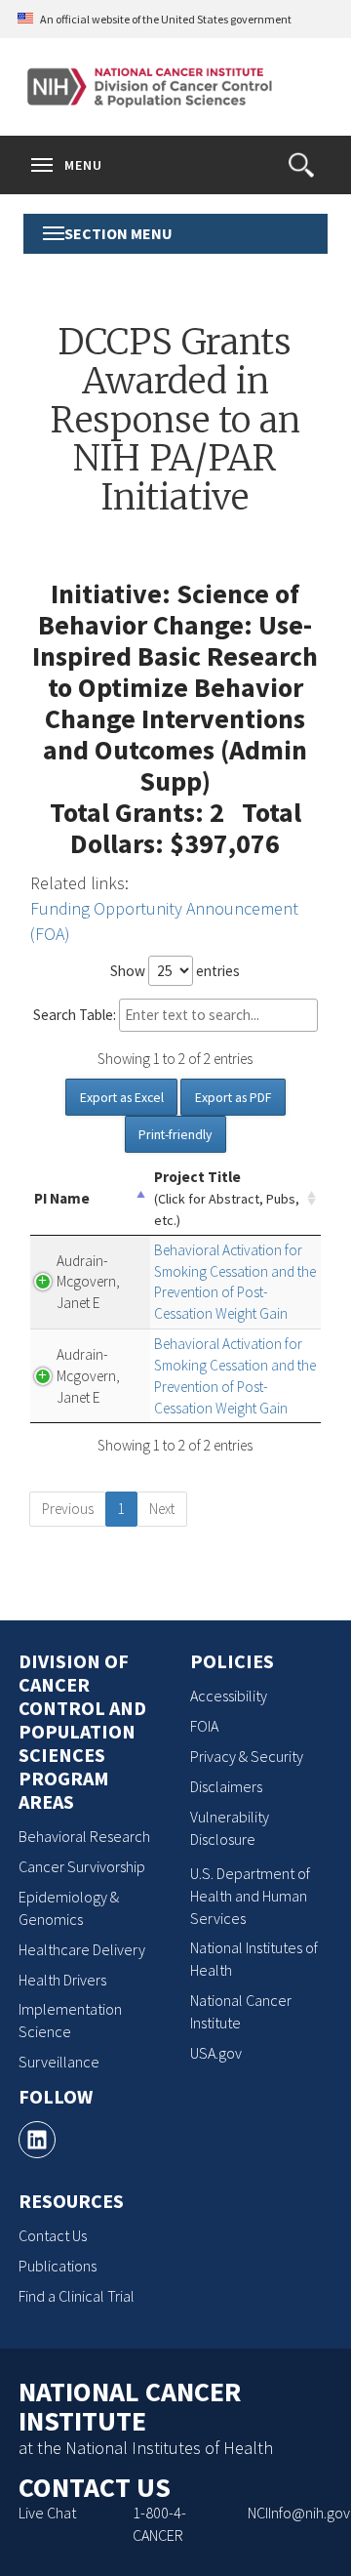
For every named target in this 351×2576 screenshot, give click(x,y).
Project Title (227, 1198)
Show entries (175, 971)
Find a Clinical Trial (77, 2296)
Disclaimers (226, 1786)
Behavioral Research (84, 1836)
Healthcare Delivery (82, 1949)
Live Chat (47, 2513)
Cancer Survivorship (82, 1866)
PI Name (62, 1198)
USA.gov (216, 2053)
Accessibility (229, 1696)
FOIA (204, 1726)
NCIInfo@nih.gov (299, 2513)
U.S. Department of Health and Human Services (250, 1896)
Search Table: (75, 1015)
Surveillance (59, 2062)
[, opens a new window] (37, 2140)
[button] (301, 165)
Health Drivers (62, 1980)
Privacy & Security (247, 1756)
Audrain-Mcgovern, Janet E (88, 1282)
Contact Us (53, 2235)
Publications (58, 2266)
